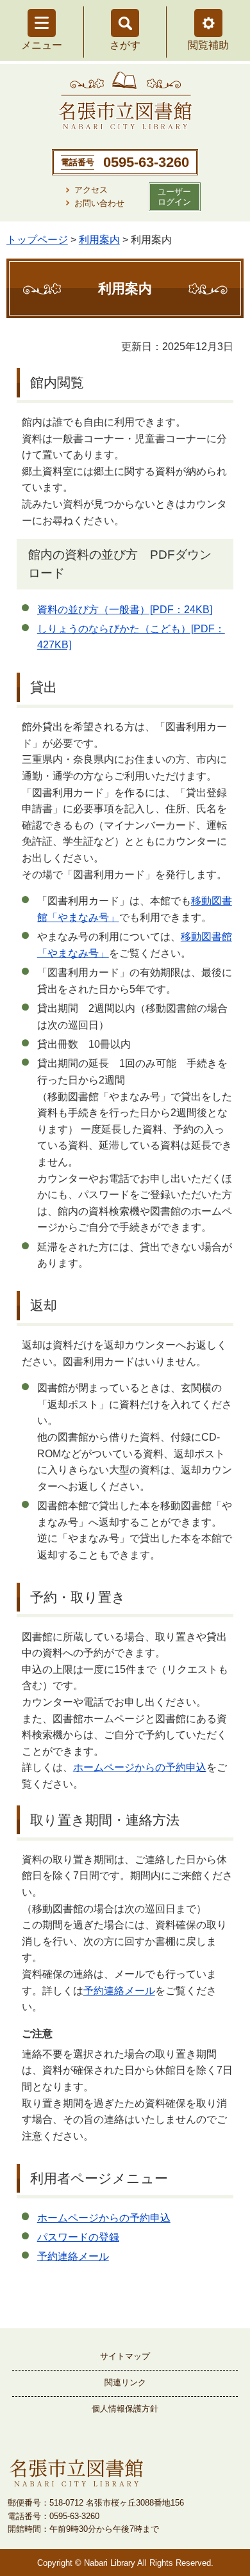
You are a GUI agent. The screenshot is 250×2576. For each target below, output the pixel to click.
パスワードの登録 (78, 2237)
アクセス (91, 190)
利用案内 (99, 240)
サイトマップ (125, 2356)
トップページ (37, 240)
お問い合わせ (99, 203)
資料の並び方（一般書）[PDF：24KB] (125, 610)
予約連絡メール (119, 1991)
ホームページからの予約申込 (140, 1767)
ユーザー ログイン (174, 196)
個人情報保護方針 (125, 2409)
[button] (208, 23)
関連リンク (125, 2382)
